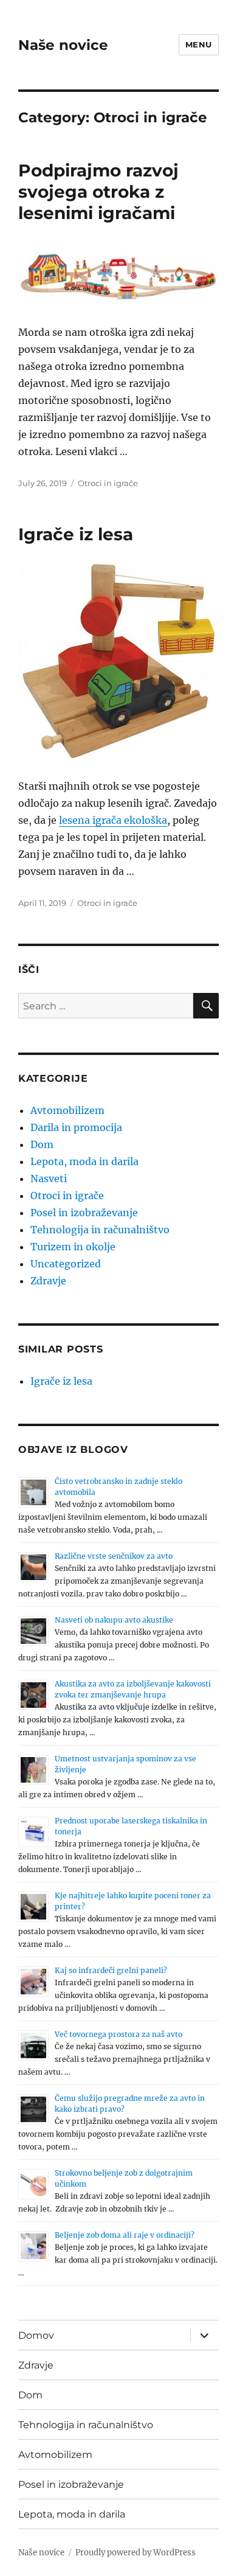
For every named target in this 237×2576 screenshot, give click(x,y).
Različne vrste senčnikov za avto (114, 1556)
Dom (42, 1144)
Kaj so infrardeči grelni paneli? (111, 1970)
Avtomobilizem (67, 1110)
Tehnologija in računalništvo (100, 1230)
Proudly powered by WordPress (136, 2553)
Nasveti (49, 1178)
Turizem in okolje (73, 1247)
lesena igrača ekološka (113, 820)
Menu (199, 44)
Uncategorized (66, 1264)
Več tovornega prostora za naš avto (118, 2034)
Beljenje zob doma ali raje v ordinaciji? (125, 2235)
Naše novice (63, 45)
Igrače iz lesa (76, 534)
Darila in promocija (76, 1127)
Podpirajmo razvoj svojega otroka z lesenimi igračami (98, 192)
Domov (36, 2335)
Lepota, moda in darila (84, 1161)
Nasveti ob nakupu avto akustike (114, 1620)
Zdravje (48, 1281)
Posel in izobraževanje (84, 1213)
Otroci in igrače (108, 483)
